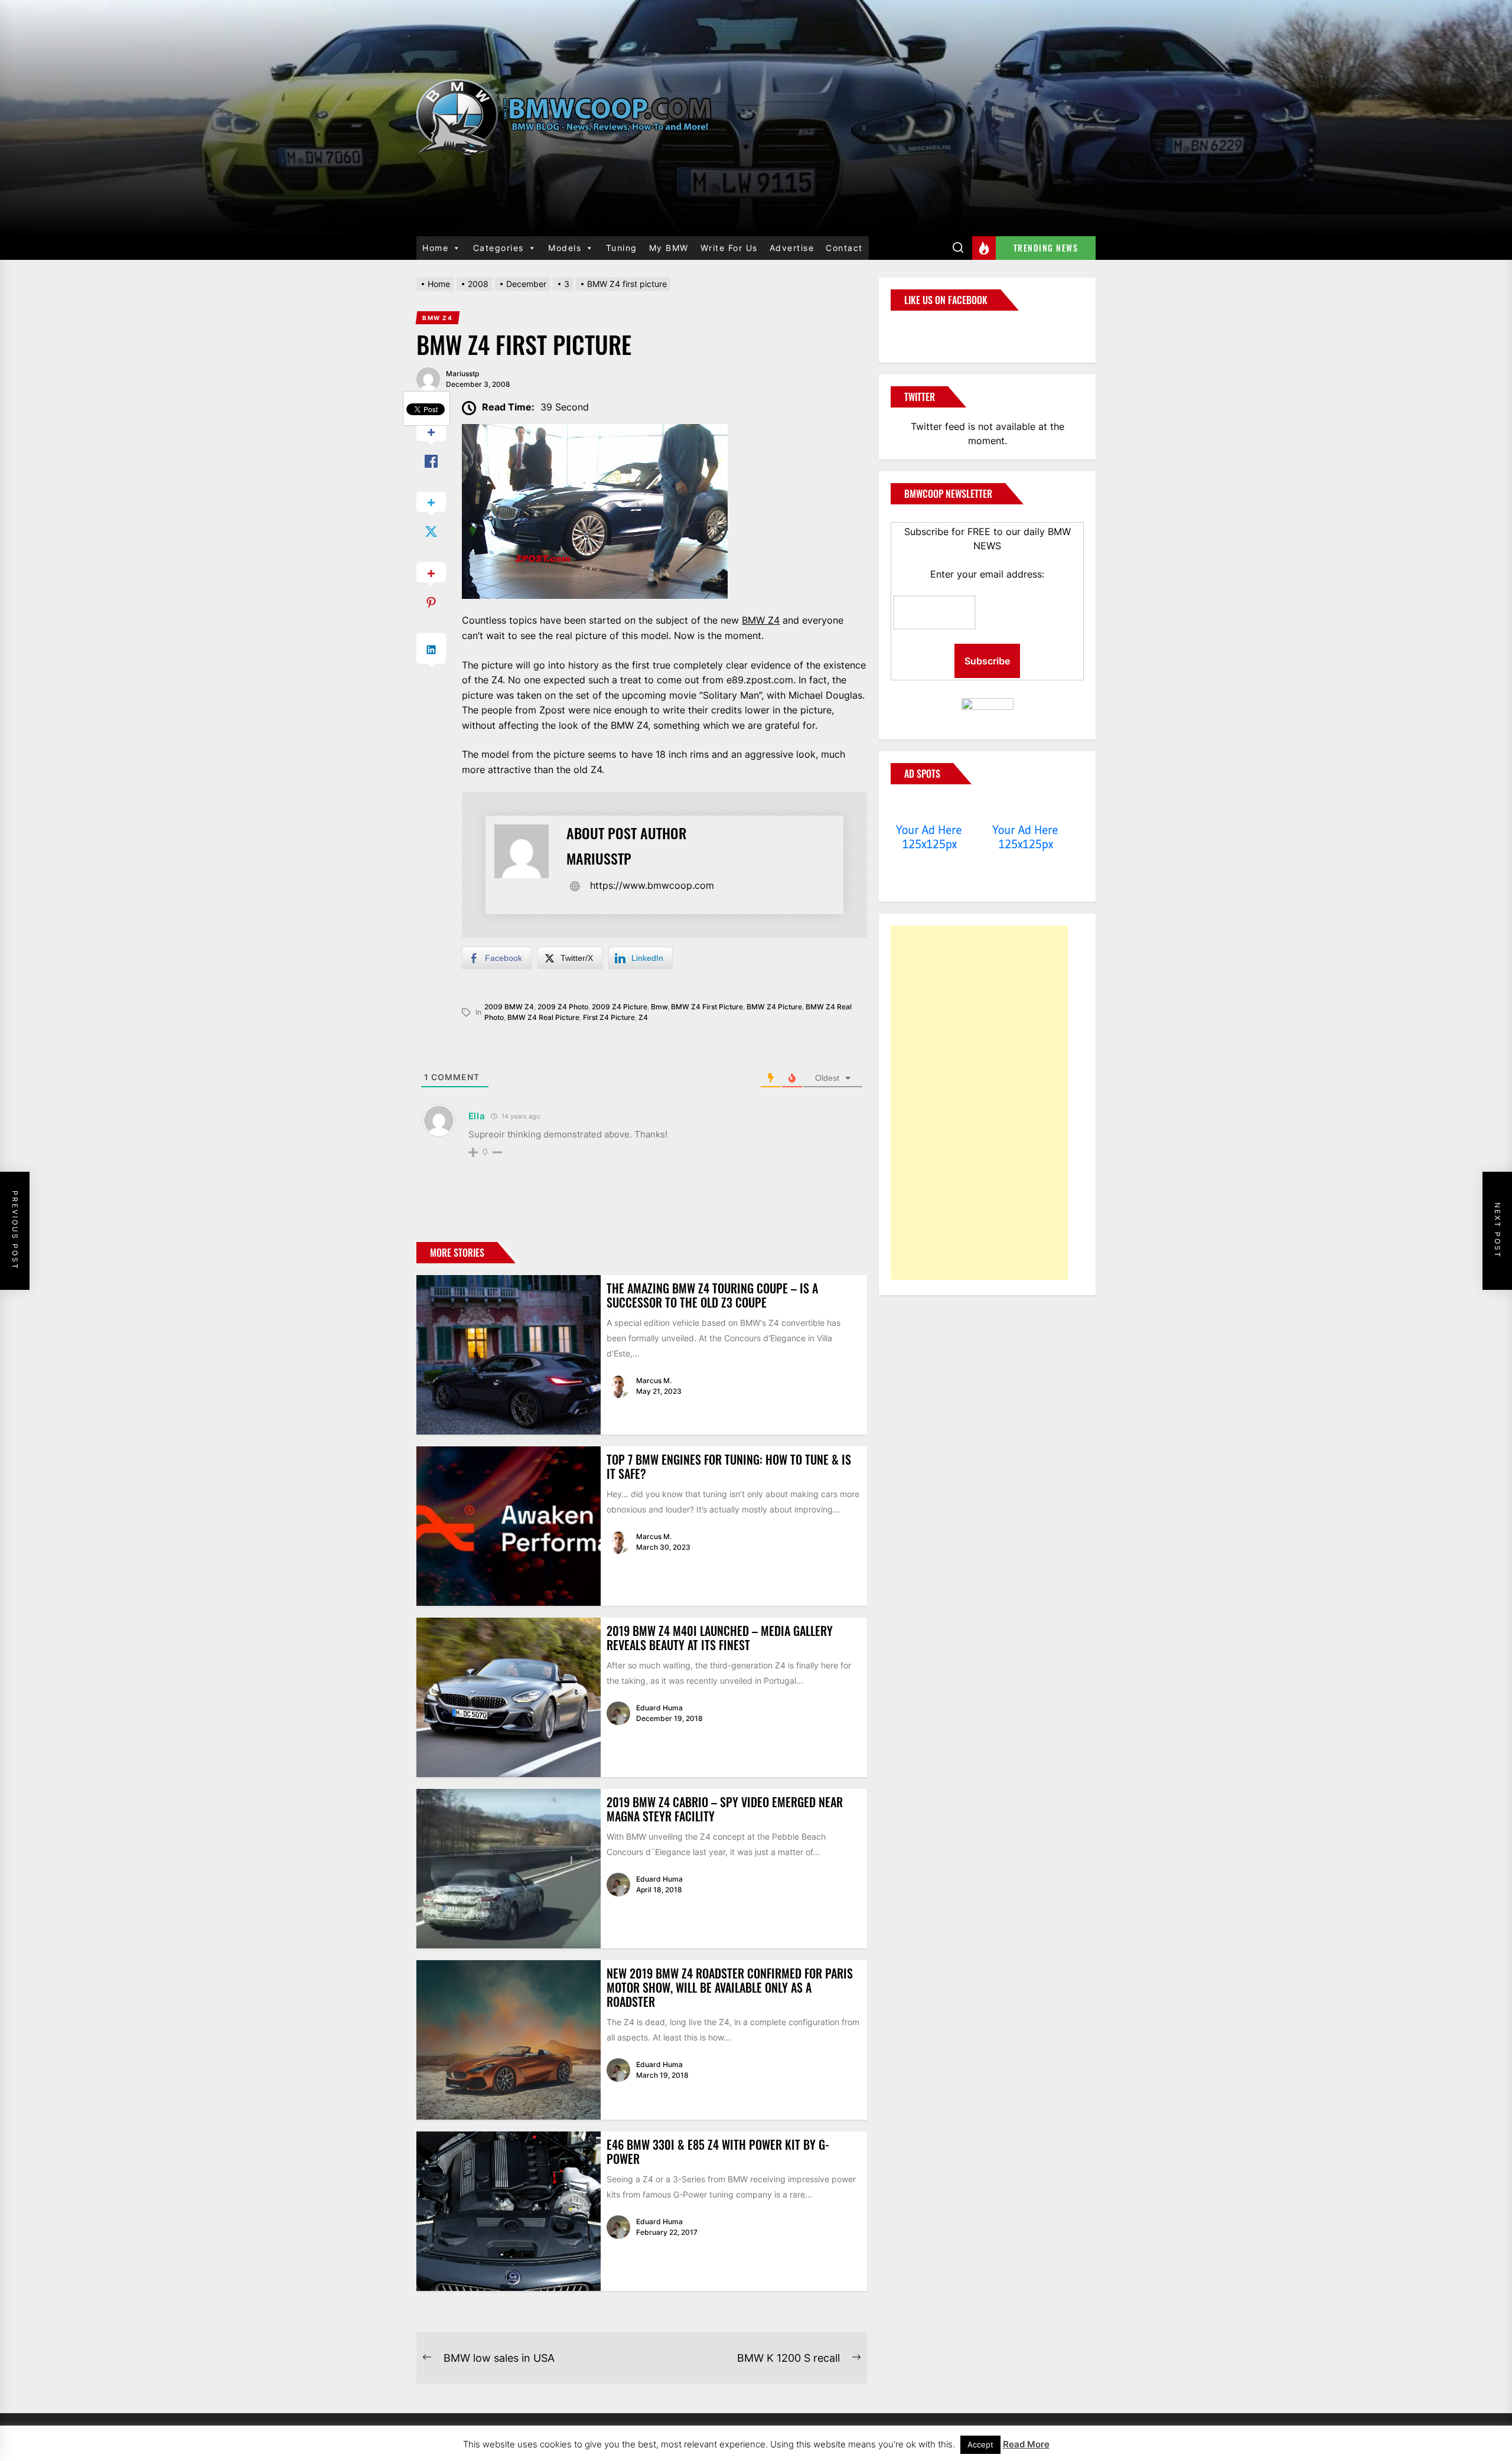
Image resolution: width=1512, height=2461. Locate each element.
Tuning (622, 248)
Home (435, 248)
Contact (844, 248)
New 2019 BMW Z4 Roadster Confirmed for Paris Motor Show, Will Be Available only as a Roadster (730, 1987)
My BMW (669, 248)
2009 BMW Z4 (509, 1007)
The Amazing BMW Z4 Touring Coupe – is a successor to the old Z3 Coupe (712, 1295)
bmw (659, 1007)
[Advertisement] (979, 1103)
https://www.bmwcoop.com (652, 885)
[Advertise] (929, 807)
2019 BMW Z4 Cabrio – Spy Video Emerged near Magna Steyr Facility (725, 1809)
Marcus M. (654, 1381)
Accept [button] (980, 2444)
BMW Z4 (761, 620)
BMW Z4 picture (774, 1007)
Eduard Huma (659, 1708)
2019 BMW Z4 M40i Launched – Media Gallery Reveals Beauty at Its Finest (720, 1638)
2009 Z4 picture (620, 1007)
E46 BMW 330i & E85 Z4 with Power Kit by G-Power (718, 2152)
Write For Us (729, 248)
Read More (1026, 2444)
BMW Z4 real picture (543, 1017)
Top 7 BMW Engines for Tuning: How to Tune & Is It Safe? (729, 1466)
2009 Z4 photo (563, 1007)
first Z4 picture (609, 1017)
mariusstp (462, 374)
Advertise (792, 248)
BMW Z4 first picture (707, 1007)
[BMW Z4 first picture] (595, 431)
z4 (643, 1017)
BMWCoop (928, 330)
